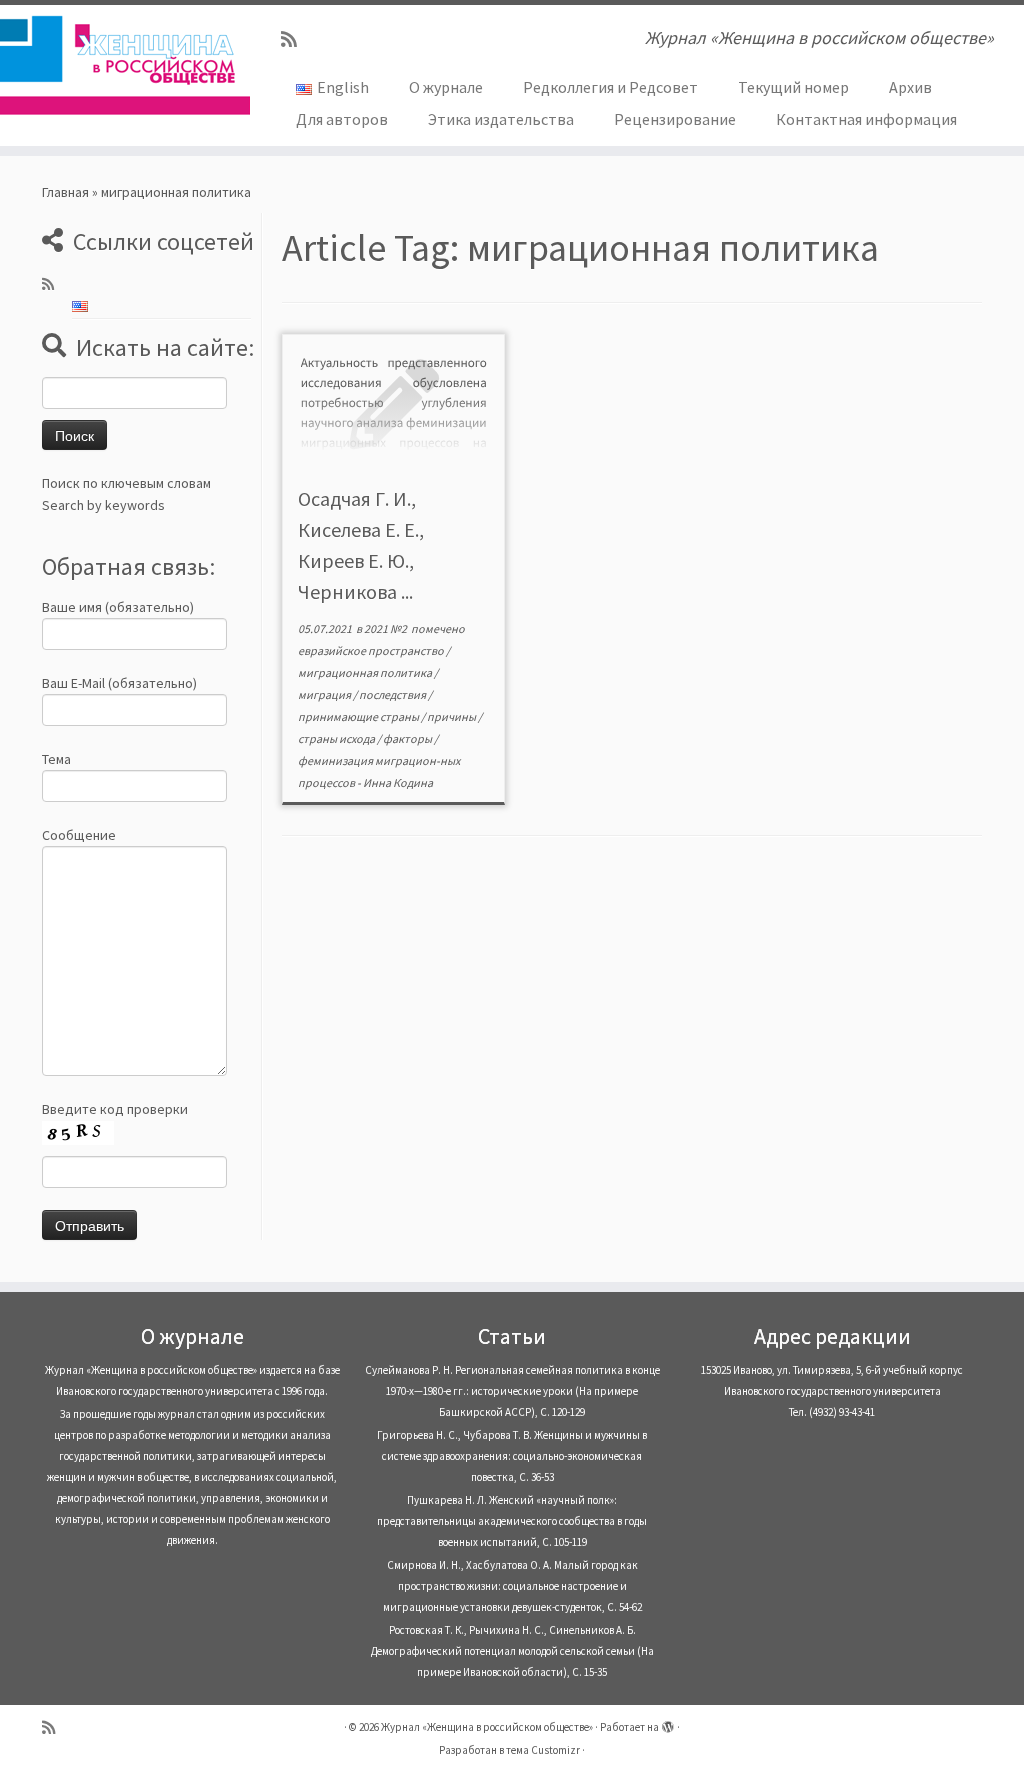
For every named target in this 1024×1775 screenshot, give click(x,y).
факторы (408, 738)
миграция (325, 694)
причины (452, 716)
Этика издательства (501, 119)
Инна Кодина (398, 782)
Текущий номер (793, 87)
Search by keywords (103, 505)
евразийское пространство (372, 650)
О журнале (446, 87)
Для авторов (342, 119)
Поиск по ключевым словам (126, 483)
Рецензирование (675, 119)
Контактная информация (866, 119)
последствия (393, 694)
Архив (910, 87)
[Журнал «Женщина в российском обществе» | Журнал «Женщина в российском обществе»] (120, 65)
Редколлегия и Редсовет (610, 87)
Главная (65, 192)
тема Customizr (543, 1750)
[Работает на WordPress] (668, 1723)
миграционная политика (366, 672)
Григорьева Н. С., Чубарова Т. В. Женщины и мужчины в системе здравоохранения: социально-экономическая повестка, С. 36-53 (512, 1456)
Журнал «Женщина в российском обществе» (487, 1727)
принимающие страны (359, 716)
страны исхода (337, 738)
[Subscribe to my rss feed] (295, 39)
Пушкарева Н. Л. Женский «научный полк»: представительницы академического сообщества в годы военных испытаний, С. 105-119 (512, 1521)
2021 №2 (386, 628)
